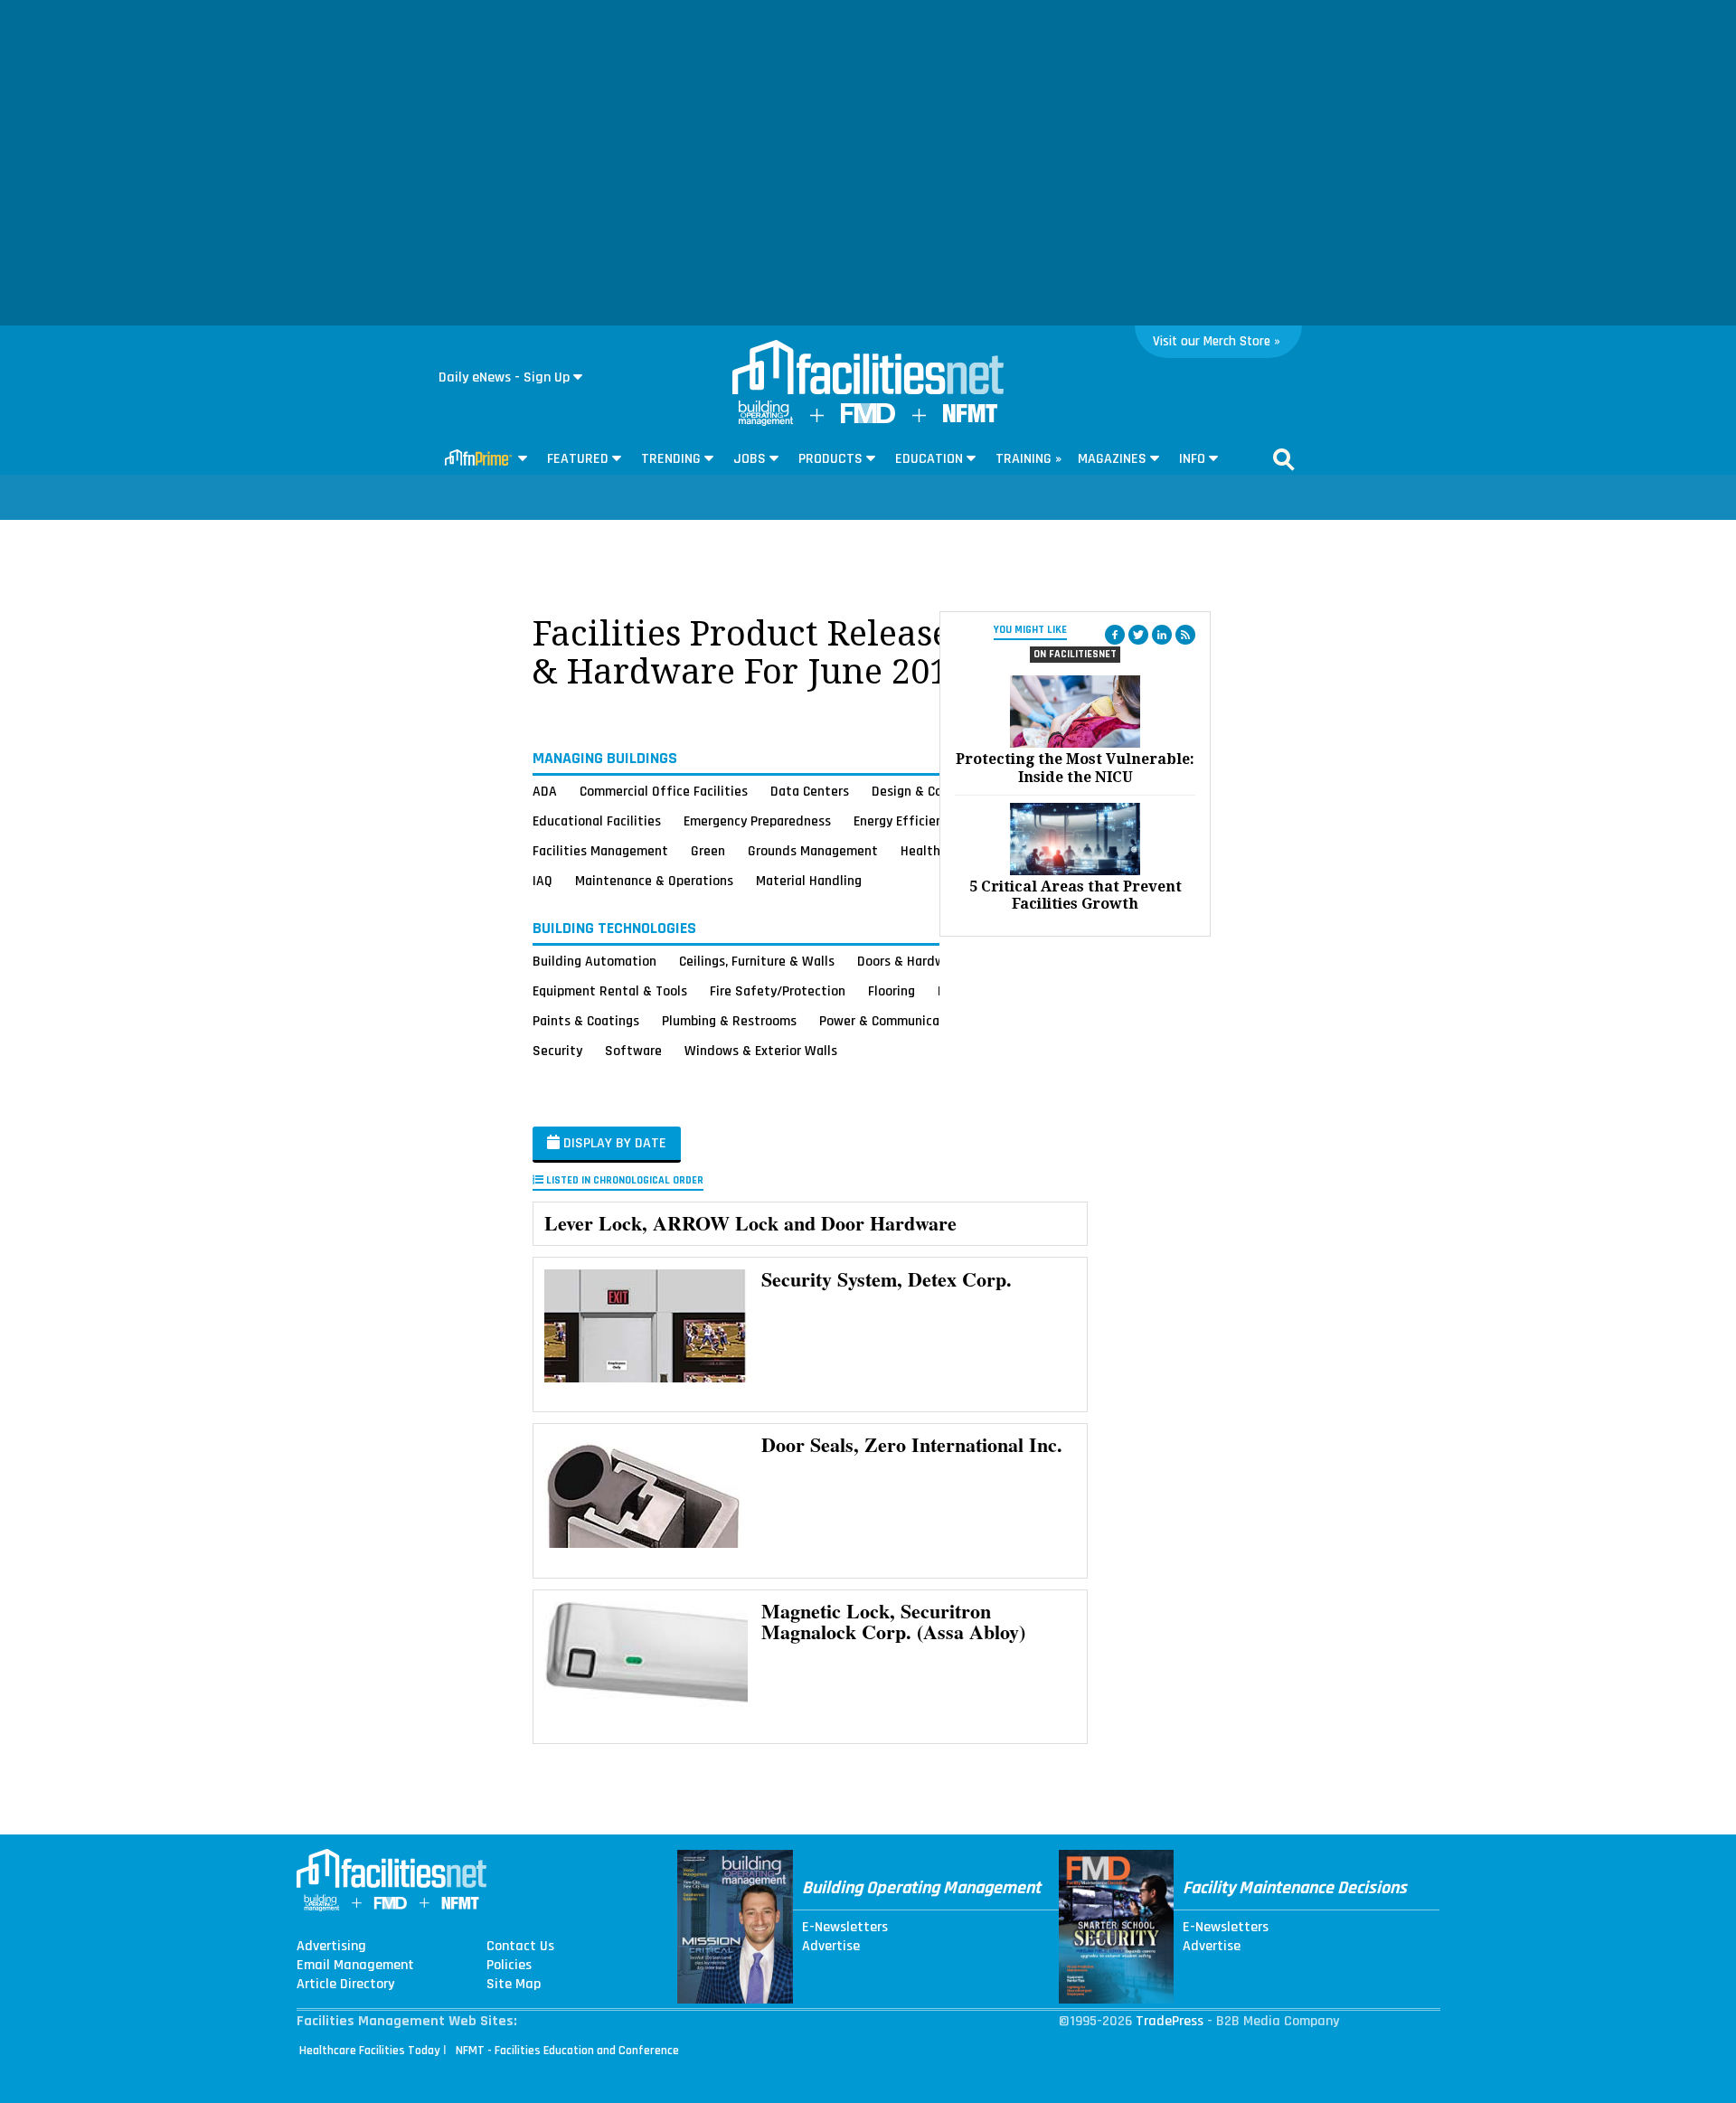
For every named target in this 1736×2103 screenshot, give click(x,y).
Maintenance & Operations (654, 881)
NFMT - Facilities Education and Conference (567, 2051)
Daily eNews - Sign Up (504, 377)
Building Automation (594, 961)
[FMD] (868, 419)
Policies (509, 1966)
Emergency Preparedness (757, 821)
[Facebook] (1115, 635)
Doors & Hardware (910, 961)
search (1284, 459)
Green (708, 851)
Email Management (355, 1966)
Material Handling (809, 881)
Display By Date (613, 1143)
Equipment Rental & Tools (610, 991)
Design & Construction (938, 791)
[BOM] (766, 422)
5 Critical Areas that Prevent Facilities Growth (1076, 895)
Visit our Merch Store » (1217, 341)
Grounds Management (813, 851)
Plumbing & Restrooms (729, 1021)
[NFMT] (970, 418)
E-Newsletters (845, 1928)
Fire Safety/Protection (778, 991)
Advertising (331, 1947)
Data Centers (810, 791)
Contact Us (520, 1947)
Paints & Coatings (586, 1021)
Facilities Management (600, 851)
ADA (545, 791)
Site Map (514, 1985)
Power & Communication (892, 1021)
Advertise (831, 1947)
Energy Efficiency (905, 821)
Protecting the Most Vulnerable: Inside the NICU (1075, 768)
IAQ (542, 881)
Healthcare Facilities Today (370, 2051)
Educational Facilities (597, 821)
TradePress (1170, 2021)
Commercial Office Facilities (664, 791)
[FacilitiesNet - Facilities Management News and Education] (868, 369)
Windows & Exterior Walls (761, 1051)
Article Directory (345, 1985)
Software (633, 1051)
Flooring (892, 991)
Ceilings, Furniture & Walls (757, 961)
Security (557, 1051)
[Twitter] (1138, 635)
